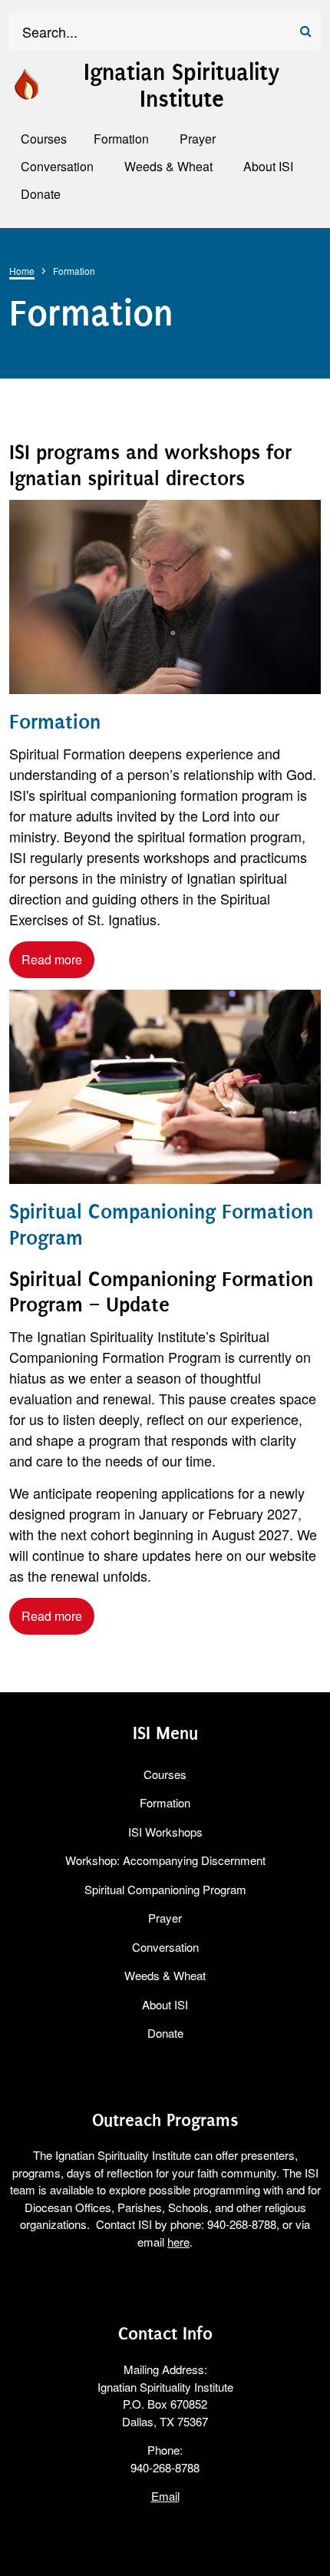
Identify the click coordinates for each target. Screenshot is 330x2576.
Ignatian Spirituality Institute (181, 86)
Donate (165, 2033)
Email (165, 2496)
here (178, 2242)
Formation (55, 722)
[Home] (26, 82)
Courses (165, 1774)
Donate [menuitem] (41, 194)
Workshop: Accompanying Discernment (165, 1860)
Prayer (165, 1918)
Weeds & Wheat (165, 1975)
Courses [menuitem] (44, 139)
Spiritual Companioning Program (165, 1889)
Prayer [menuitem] (198, 139)
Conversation (165, 1947)
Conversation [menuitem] (57, 166)
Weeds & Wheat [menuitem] (168, 166)
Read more (52, 959)
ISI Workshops (165, 1832)
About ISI (165, 2004)
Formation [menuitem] (121, 139)
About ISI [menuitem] (268, 166)
